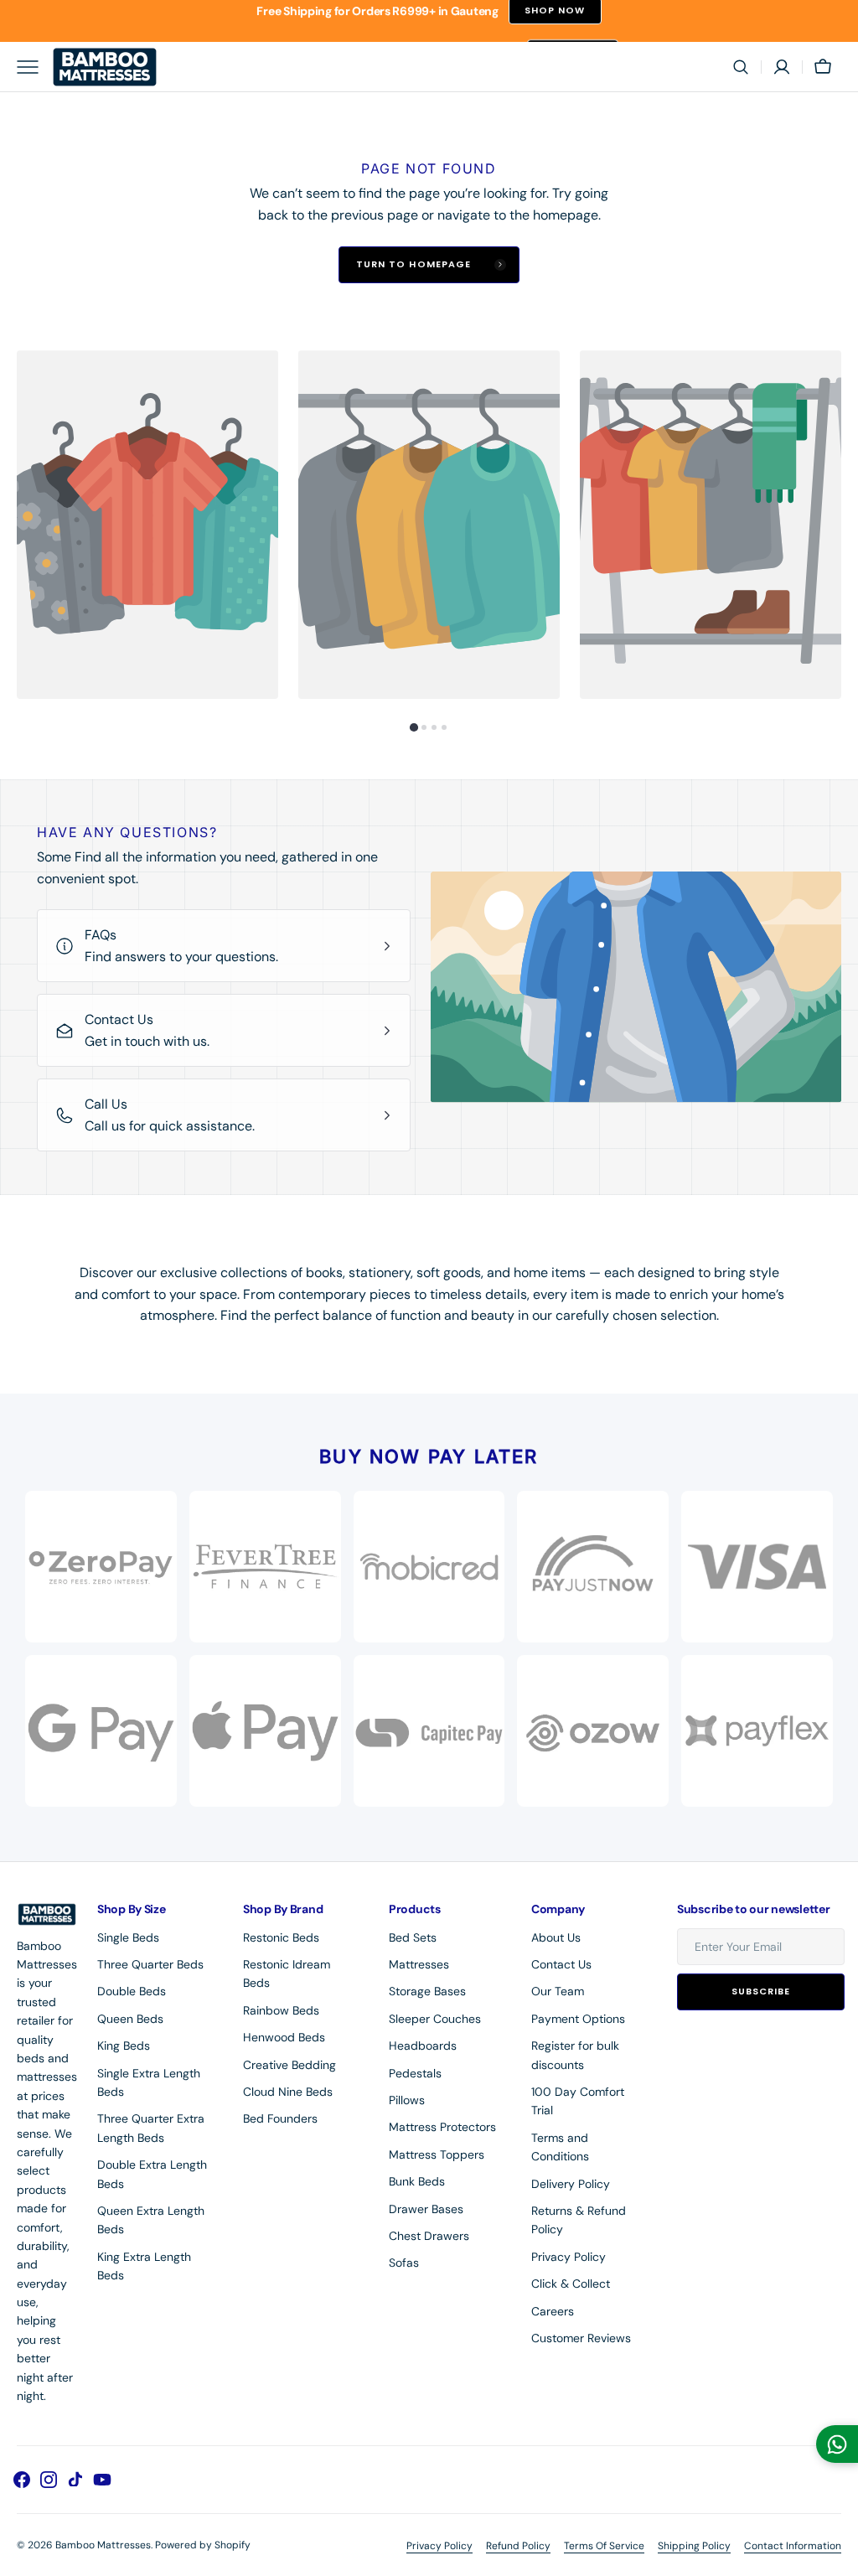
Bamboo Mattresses (103, 2545)
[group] (147, 525)
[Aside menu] (34, 67)
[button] (741, 67)
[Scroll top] (838, 2556)
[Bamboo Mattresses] (105, 67)
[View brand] (593, 1567)
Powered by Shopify (203, 2545)
